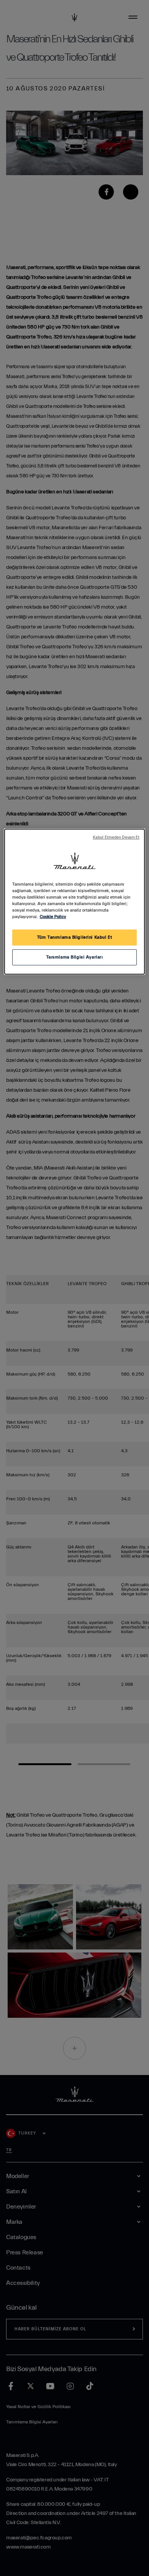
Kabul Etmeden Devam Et (116, 838)
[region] (75, 902)
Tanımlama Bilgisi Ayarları (75, 957)
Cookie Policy (53, 917)
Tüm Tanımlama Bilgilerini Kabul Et (74, 937)
